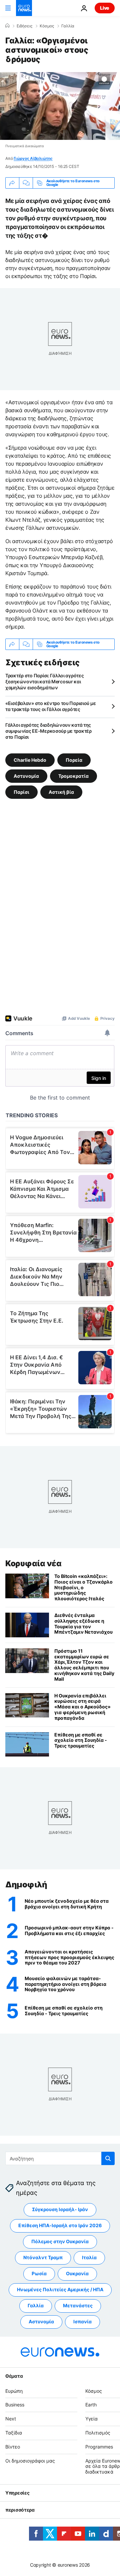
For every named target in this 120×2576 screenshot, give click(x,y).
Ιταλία (89, 2257)
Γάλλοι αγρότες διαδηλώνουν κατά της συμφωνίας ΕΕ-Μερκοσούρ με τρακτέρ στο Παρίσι (48, 731)
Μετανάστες (78, 2305)
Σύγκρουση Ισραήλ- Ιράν (60, 2209)
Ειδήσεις (24, 26)
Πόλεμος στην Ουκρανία (60, 2241)
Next (11, 2419)
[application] (60, 106)
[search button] (108, 2158)
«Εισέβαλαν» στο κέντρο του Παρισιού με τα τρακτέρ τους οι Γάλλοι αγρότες (50, 706)
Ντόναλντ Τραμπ (43, 2257)
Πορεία (74, 760)
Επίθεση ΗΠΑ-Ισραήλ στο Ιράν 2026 (60, 2225)
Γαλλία (68, 26)
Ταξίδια (14, 2433)
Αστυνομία (26, 776)
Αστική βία (61, 792)
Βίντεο (13, 2447)
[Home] (7, 26)
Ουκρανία (77, 2273)
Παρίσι (21, 792)
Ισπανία (82, 2321)
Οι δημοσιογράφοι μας (30, 2460)
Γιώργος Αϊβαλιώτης (33, 158)
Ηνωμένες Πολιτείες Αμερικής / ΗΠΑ (60, 2289)
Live (105, 8)
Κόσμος (47, 26)
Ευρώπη (14, 2391)
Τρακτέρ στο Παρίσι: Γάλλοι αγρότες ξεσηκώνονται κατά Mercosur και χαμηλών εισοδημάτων (44, 681)
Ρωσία (39, 2273)
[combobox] (60, 2158)
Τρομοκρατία (73, 776)
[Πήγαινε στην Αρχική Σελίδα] (24, 8)
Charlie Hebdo (30, 760)
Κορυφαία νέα (33, 1563)
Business (15, 2405)
